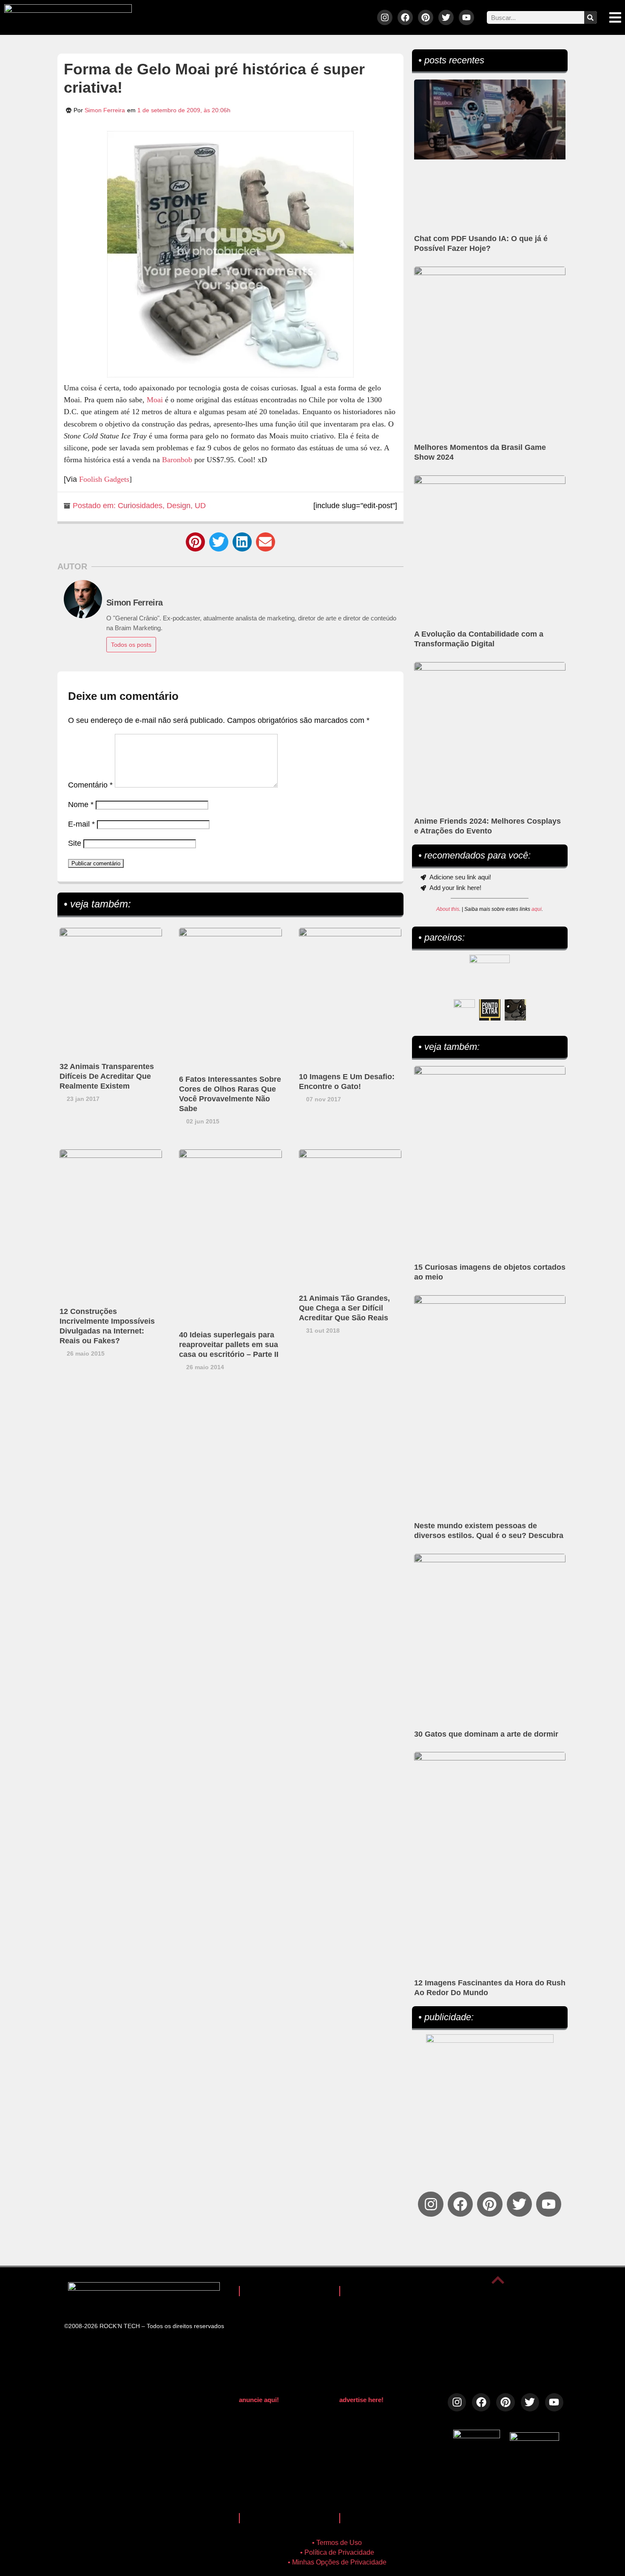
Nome (81, 805)
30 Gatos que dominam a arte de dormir (486, 1734)
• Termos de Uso (337, 2543)
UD (200, 506)
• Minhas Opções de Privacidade (337, 2562)
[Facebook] (405, 17)
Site (75, 843)
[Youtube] (466, 17)
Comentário (90, 785)
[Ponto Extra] (490, 1010)
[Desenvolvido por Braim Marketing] (534, 2438)
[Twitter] (446, 17)
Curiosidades (140, 506)
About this (448, 909)
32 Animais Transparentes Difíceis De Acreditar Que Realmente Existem (107, 1076)
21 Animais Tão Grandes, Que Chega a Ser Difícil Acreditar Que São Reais (344, 1308)
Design (179, 506)
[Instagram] (385, 17)
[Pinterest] (426, 17)
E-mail (81, 824)
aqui (537, 909)
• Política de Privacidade (337, 2552)
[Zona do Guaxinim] (515, 1010)
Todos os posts (131, 645)
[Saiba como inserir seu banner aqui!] (464, 1010)
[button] (195, 542)
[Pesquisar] (591, 17)
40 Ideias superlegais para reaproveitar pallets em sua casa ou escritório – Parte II (229, 1345)
